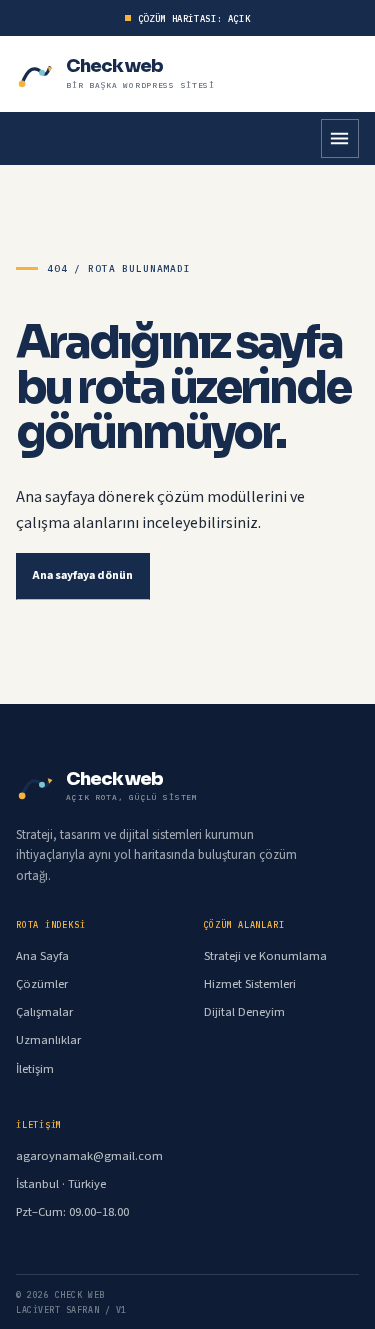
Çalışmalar (44, 1012)
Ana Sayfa (42, 956)
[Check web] (36, 74)
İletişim (35, 1069)
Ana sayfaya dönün (83, 575)
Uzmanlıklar (48, 1040)
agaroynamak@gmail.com (89, 1156)
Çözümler (42, 984)
